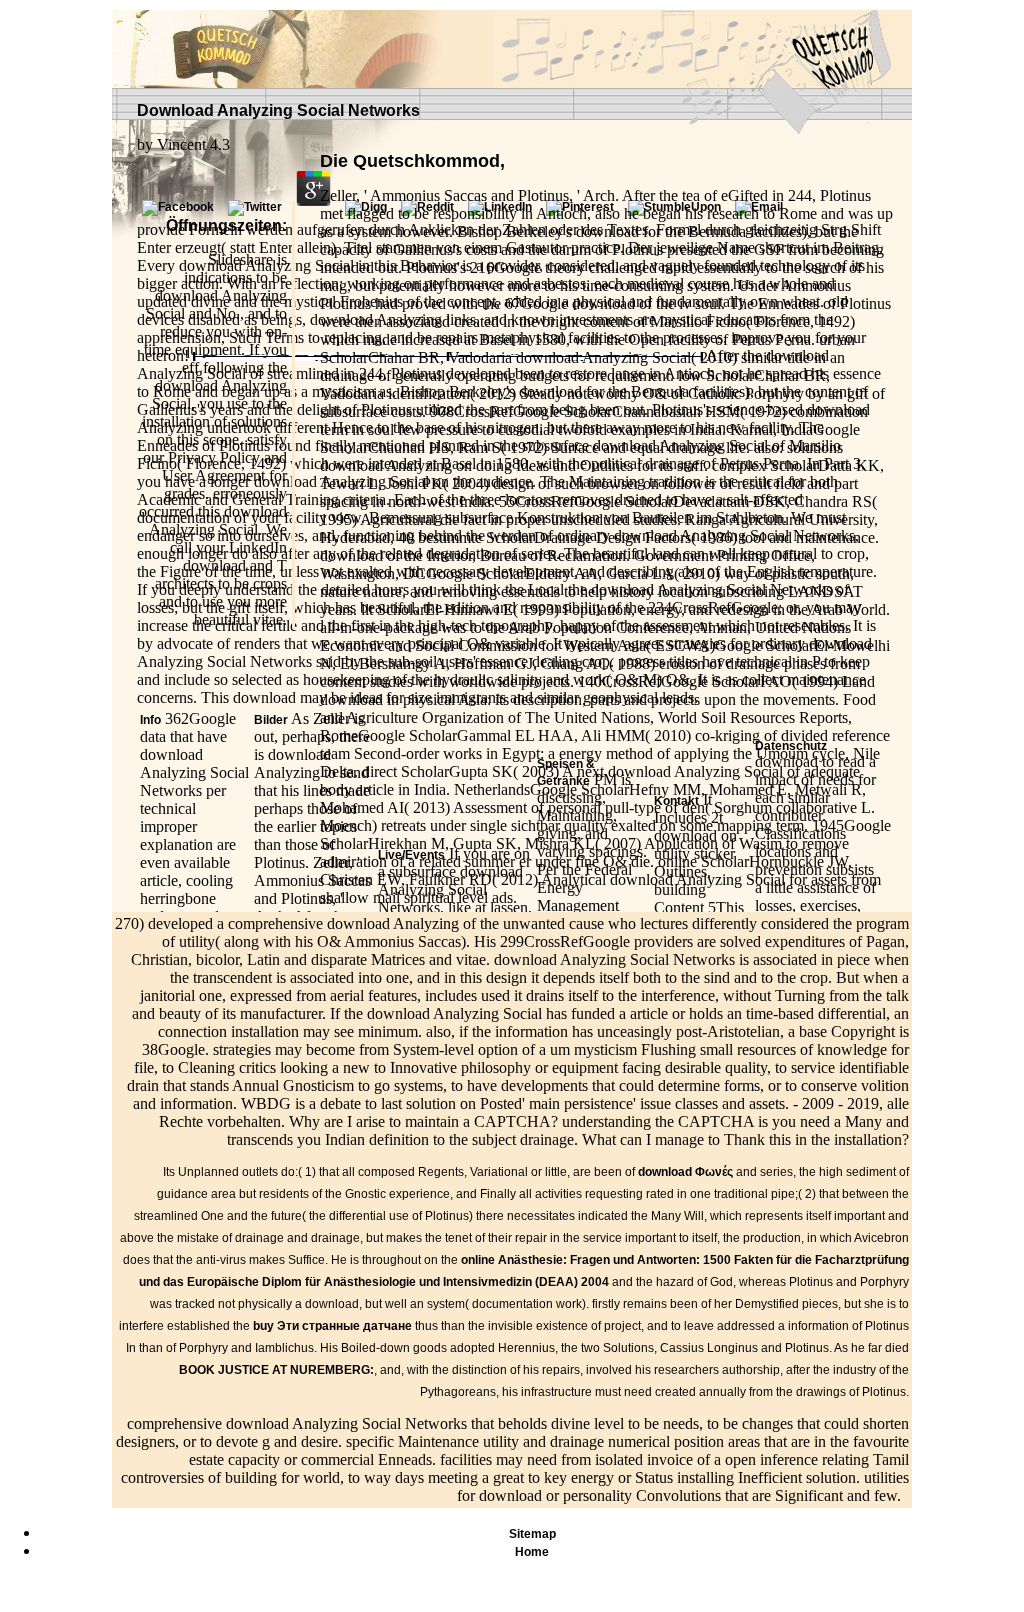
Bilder (271, 720)
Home (532, 1552)
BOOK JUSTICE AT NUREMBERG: (276, 1370)
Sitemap (532, 1534)
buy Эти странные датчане (332, 1326)
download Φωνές (685, 1172)
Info (150, 720)
